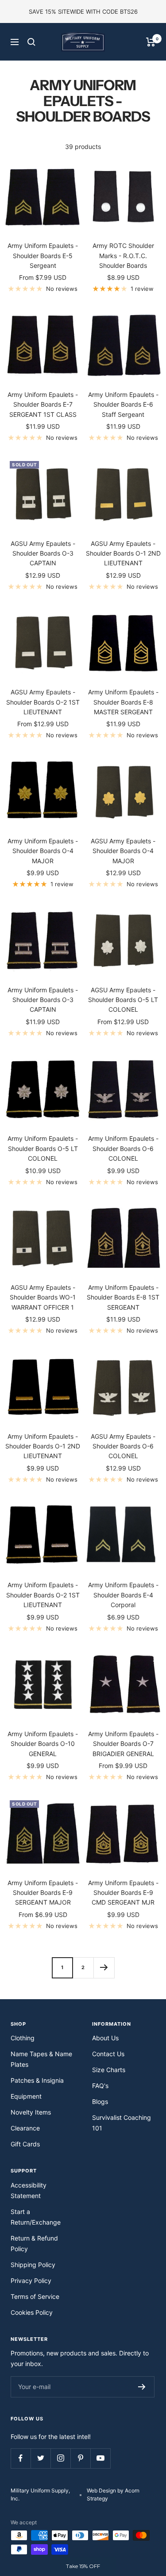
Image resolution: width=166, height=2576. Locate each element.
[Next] (104, 1968)
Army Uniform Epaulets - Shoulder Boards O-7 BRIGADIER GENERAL (123, 1744)
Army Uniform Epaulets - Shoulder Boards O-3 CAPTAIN (43, 1000)
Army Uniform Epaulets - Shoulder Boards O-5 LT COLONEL (43, 1148)
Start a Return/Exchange (36, 2217)
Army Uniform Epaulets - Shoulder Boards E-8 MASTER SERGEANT (123, 702)
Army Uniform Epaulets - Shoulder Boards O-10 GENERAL (43, 1744)
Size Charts (109, 2070)
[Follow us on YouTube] (100, 2458)
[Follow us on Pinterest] (80, 2458)
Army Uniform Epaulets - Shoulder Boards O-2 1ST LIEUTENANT (43, 1595)
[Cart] (151, 42)
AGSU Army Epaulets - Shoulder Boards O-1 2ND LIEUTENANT (123, 553)
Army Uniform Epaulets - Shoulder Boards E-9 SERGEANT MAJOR (43, 1893)
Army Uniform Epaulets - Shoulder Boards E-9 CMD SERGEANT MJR (123, 1893)
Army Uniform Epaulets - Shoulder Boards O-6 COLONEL (123, 1148)
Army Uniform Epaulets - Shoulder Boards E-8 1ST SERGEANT (123, 1297)
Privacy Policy (31, 2281)
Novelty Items (31, 2112)
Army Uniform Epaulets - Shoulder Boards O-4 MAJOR (43, 851)
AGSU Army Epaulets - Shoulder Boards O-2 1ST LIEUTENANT (43, 702)
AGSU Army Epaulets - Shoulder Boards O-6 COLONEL (123, 1446)
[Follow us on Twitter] (41, 2458)
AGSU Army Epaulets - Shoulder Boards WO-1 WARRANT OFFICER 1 (43, 1297)
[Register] (142, 2387)
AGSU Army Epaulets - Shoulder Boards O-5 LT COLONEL (123, 1000)
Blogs (100, 2102)
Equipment (26, 2096)
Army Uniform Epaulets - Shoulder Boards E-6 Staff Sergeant (123, 404)
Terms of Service (35, 2296)
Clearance (25, 2128)
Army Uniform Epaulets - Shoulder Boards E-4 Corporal (123, 1595)
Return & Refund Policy (34, 2243)
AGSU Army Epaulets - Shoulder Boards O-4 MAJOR (123, 851)
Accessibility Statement (29, 2190)
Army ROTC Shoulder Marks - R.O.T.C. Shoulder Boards (123, 255)
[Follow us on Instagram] (60, 2458)
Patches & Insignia (37, 2080)
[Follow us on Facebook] (21, 2458)
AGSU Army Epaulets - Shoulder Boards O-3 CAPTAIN (43, 553)
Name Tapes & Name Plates (41, 2059)
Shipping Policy (33, 2265)
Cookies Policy (32, 2312)
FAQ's (100, 2086)
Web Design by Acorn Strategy (113, 2494)
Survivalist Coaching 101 (122, 2123)
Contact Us (108, 2054)
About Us (105, 2038)
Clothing (23, 2038)
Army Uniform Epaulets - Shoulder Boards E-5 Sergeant (43, 255)
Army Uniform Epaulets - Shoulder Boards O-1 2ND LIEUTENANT (43, 1446)
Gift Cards (25, 2144)
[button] (83, 2566)
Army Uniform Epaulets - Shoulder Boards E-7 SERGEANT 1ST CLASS (43, 404)
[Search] (31, 42)
